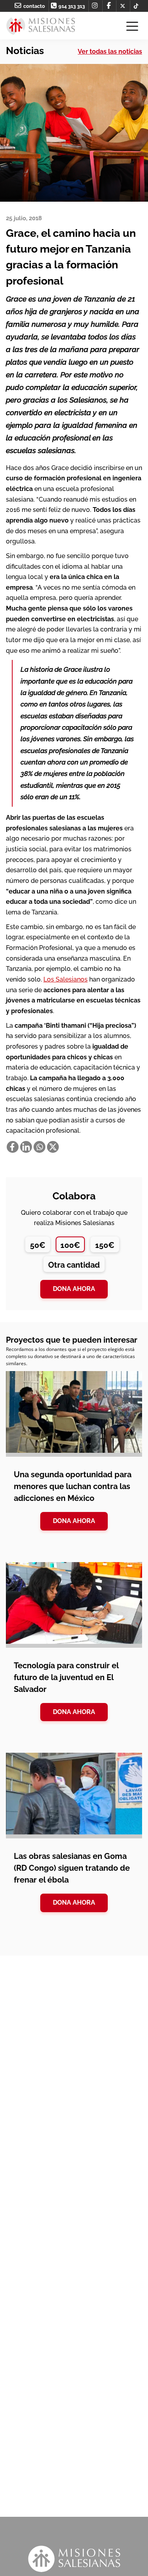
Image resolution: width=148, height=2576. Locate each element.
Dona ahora (74, 1289)
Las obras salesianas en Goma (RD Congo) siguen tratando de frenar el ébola (72, 1868)
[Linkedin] (26, 1147)
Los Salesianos (66, 979)
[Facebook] (13, 1147)
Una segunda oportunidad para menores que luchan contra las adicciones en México (73, 1486)
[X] (53, 1147)
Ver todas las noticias (110, 52)
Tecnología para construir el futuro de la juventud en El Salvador (66, 1677)
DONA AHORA (74, 1521)
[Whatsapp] (39, 1147)
